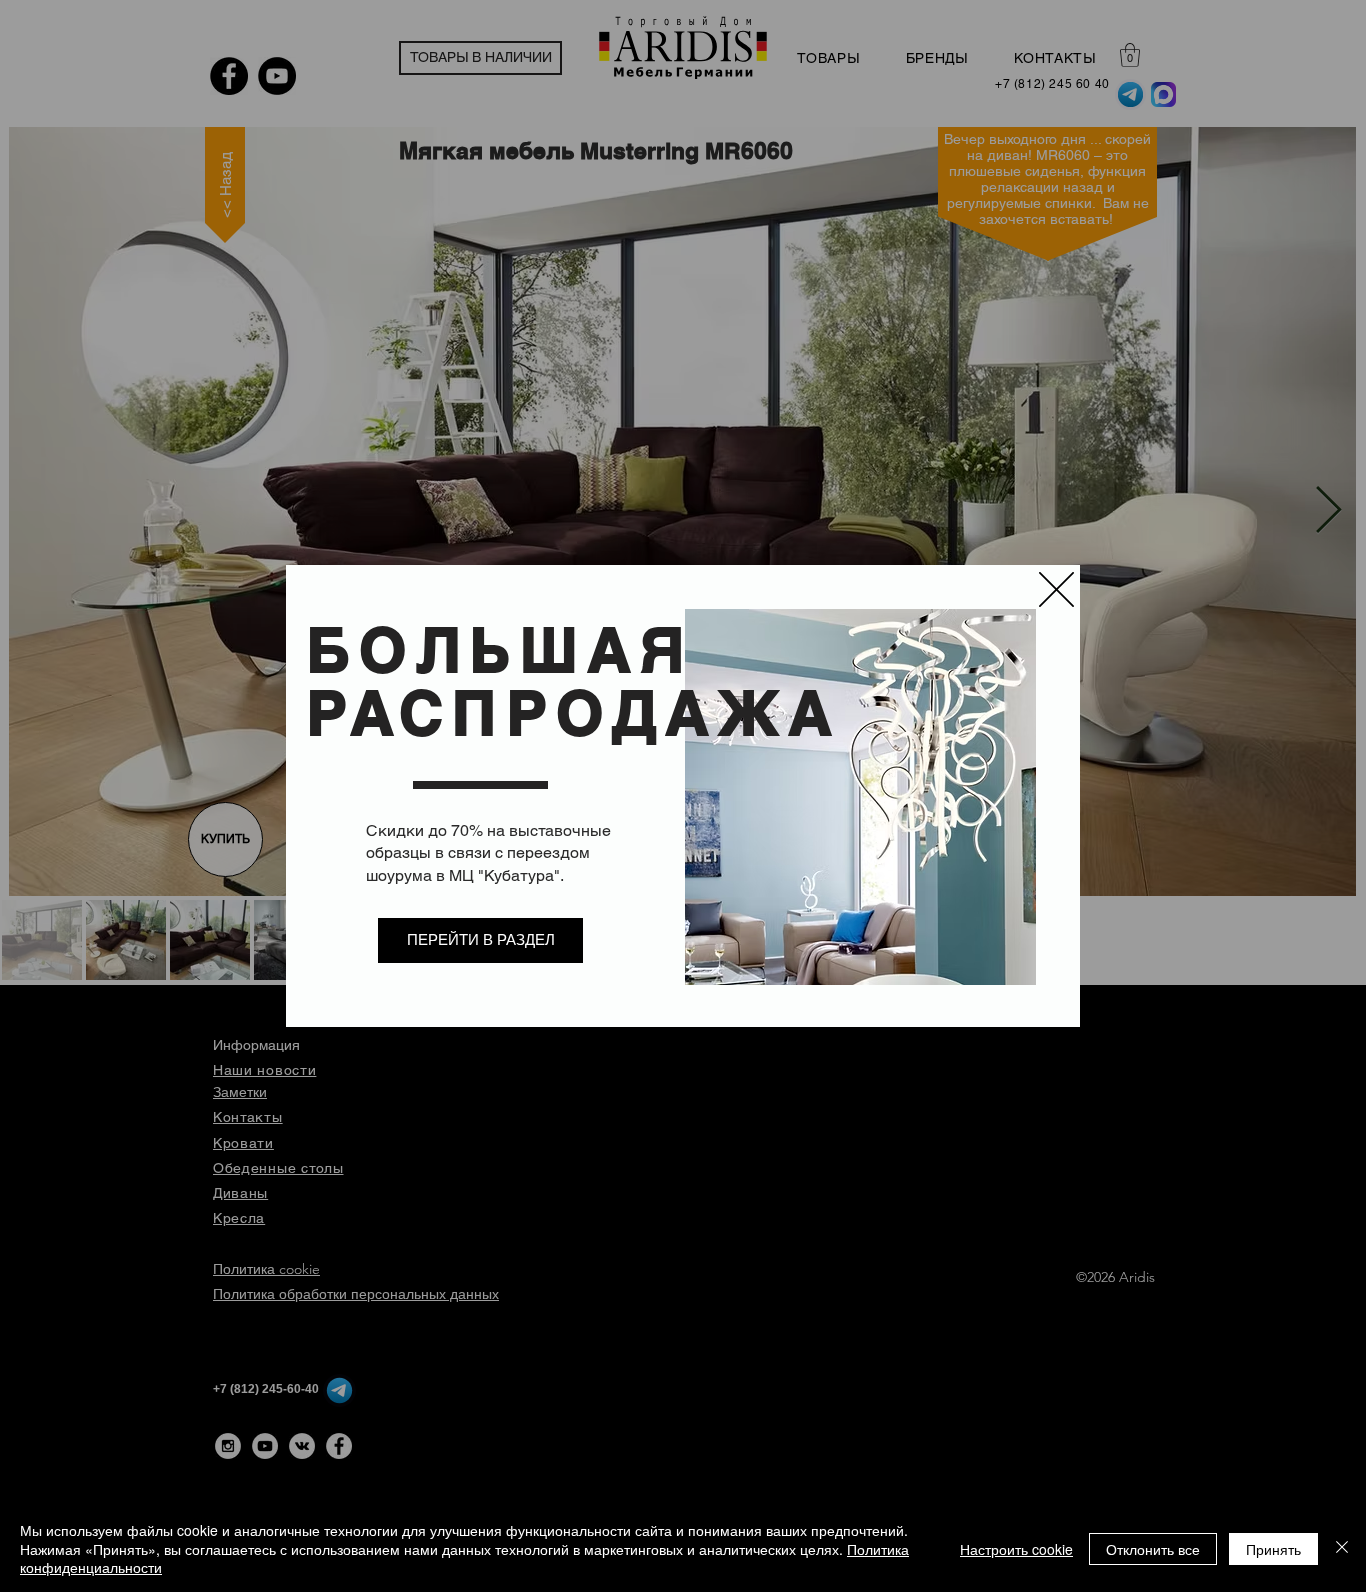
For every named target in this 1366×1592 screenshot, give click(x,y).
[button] (1056, 589)
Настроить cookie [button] (1016, 1549)
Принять (1273, 1549)
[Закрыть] (1342, 1548)
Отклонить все (1153, 1549)
